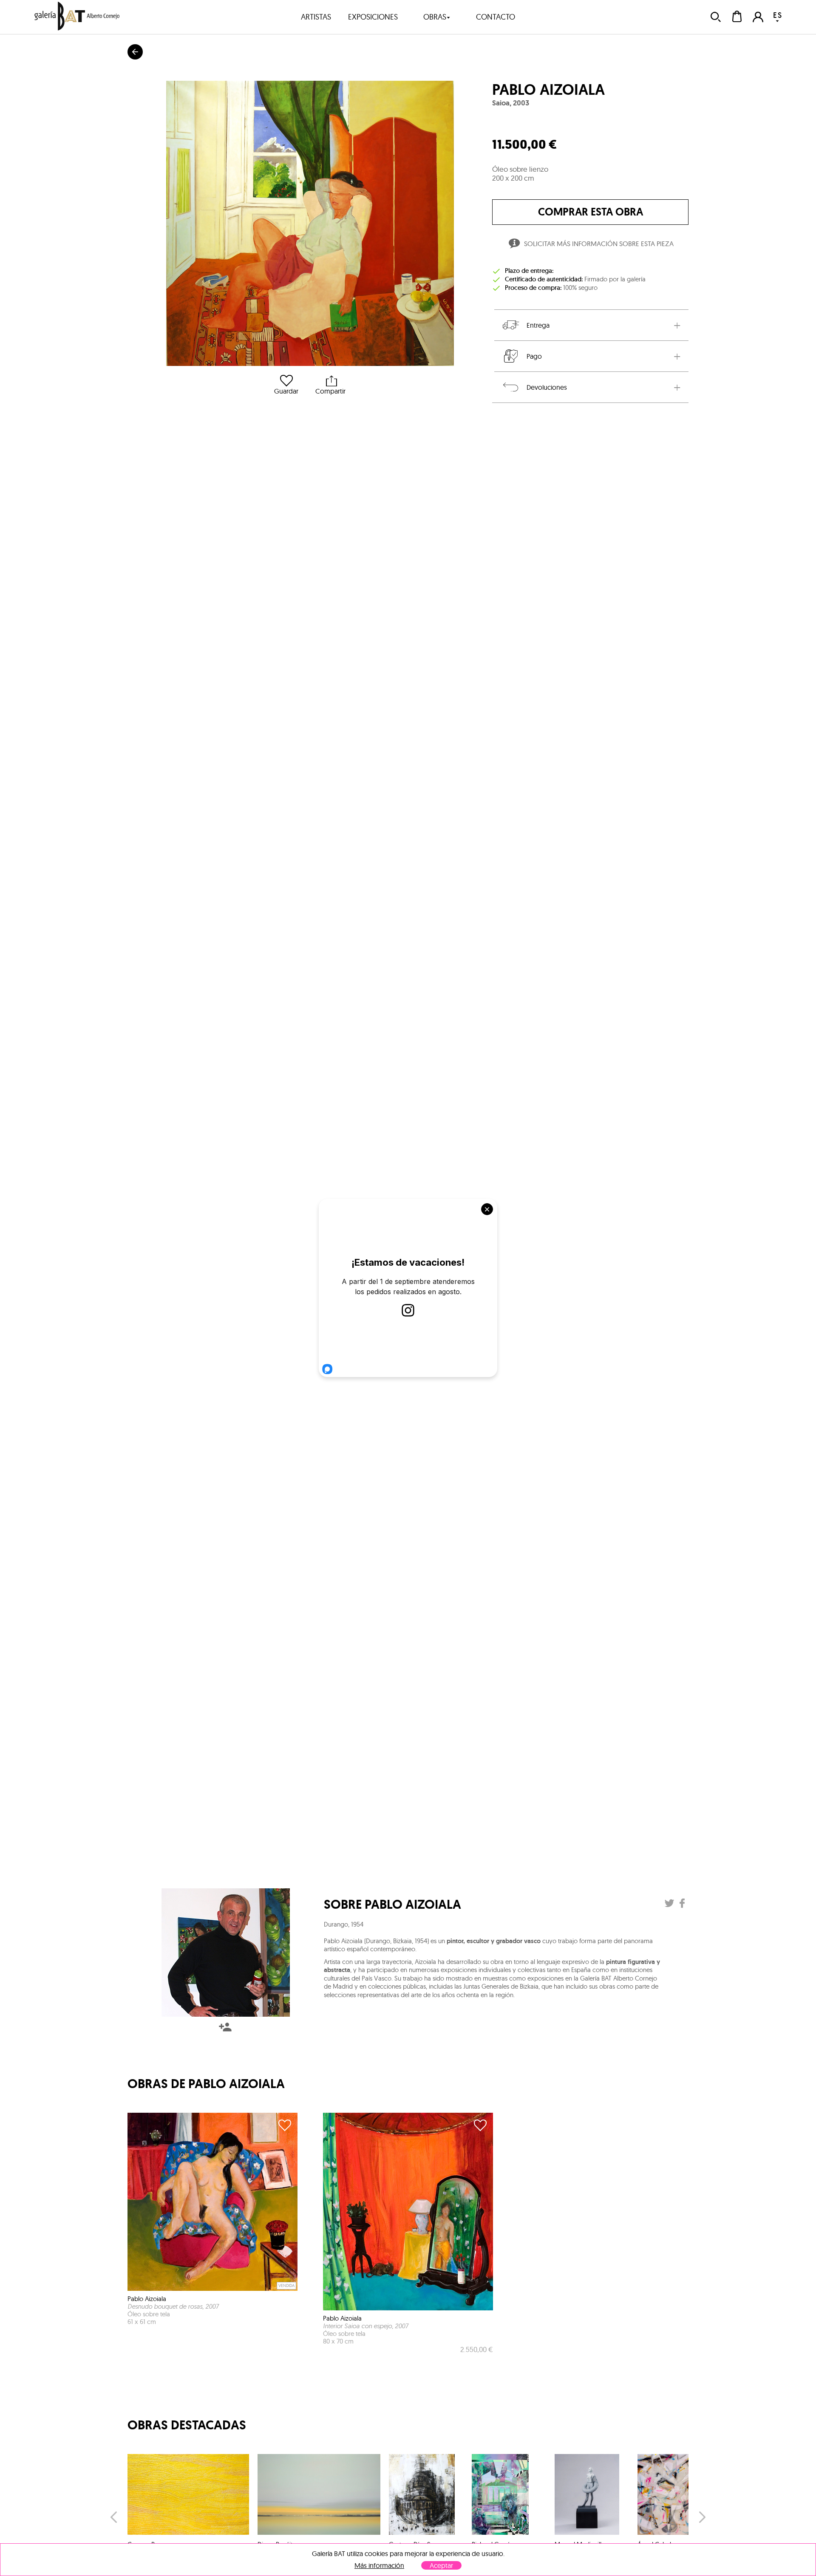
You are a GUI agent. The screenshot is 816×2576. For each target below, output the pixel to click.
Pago (534, 356)
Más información (379, 2566)
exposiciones (373, 17)
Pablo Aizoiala (548, 90)
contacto (496, 17)
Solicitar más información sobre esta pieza (599, 244)
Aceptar (441, 2565)
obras (435, 17)
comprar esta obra (591, 212)
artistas (316, 17)
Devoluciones (547, 387)
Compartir (330, 391)
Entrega (538, 325)
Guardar (286, 391)
